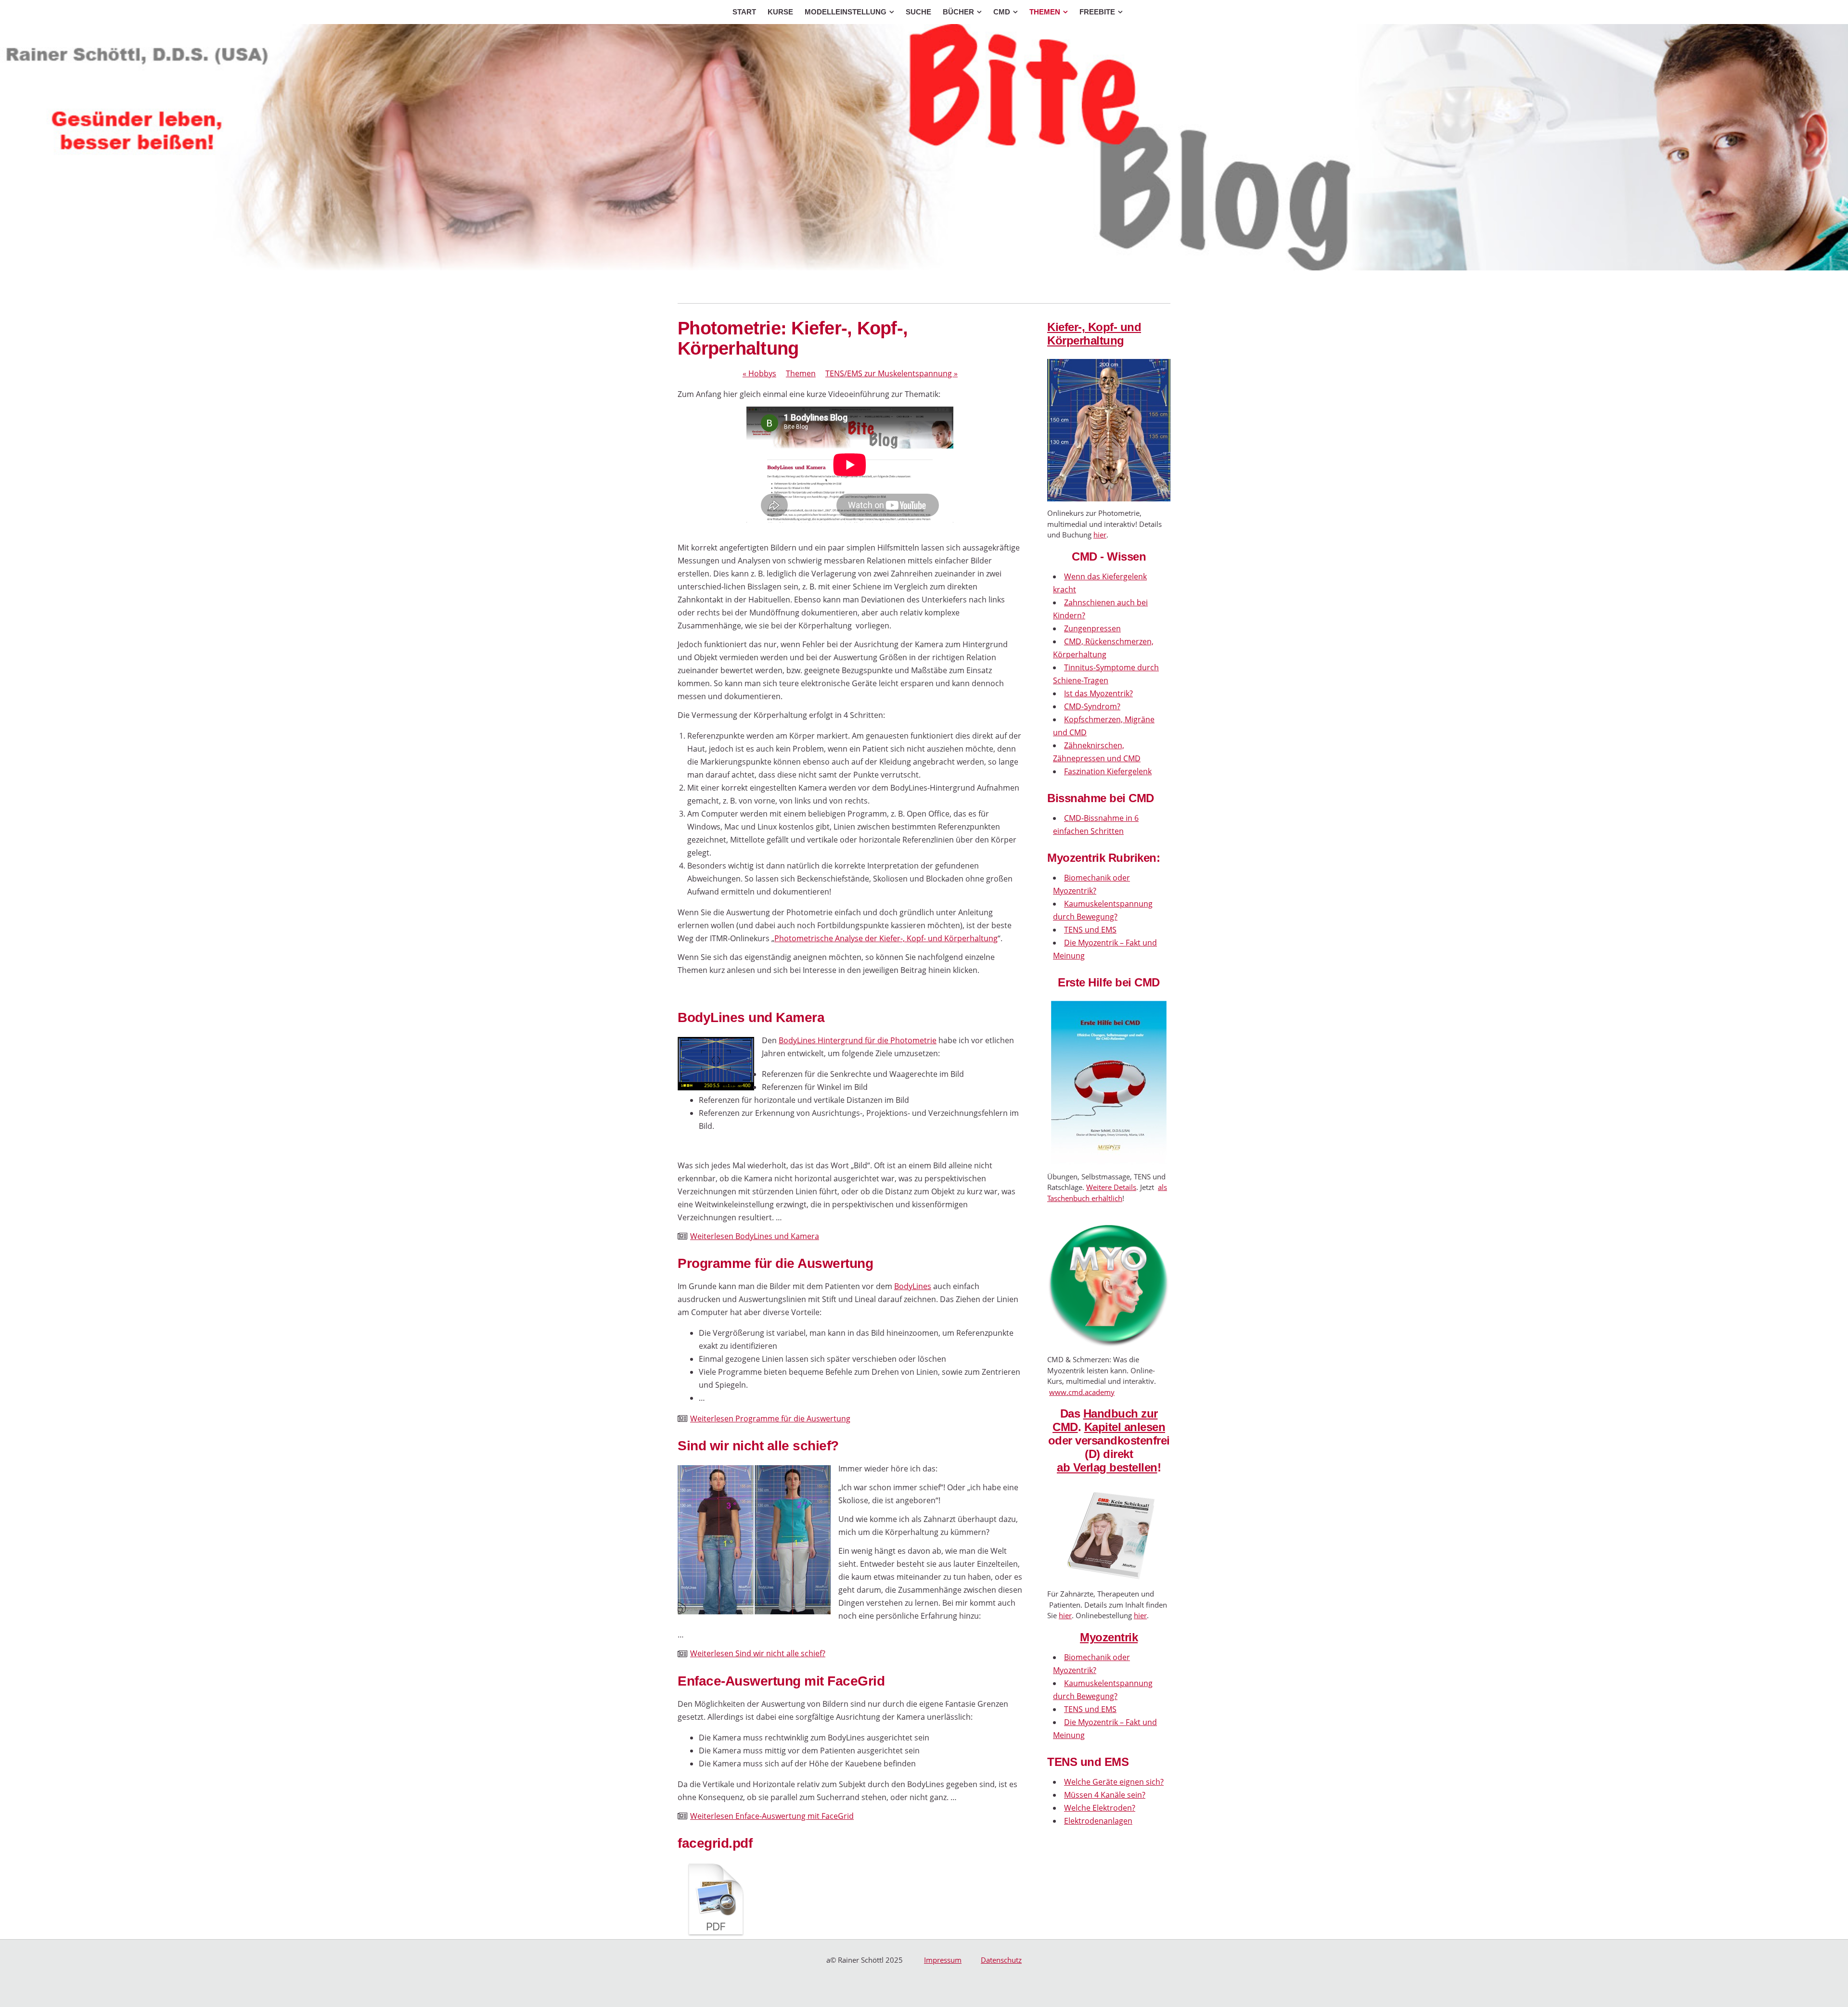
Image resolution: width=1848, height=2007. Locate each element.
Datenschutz (1001, 1960)
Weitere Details (1111, 1187)
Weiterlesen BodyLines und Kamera (755, 1236)
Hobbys (759, 373)
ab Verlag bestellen (1107, 1467)
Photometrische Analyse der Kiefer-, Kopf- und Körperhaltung (886, 938)
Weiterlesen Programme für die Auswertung (770, 1419)
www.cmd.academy (1082, 1392)
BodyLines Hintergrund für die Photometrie (858, 1040)
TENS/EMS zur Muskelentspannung (892, 373)
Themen (801, 373)
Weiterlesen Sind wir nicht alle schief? (758, 1653)
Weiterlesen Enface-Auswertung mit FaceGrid (772, 1816)
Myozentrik (1109, 1637)
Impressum (943, 1960)
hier (1100, 535)
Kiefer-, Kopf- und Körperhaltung (1094, 334)
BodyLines (913, 1286)
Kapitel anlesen (1125, 1427)
